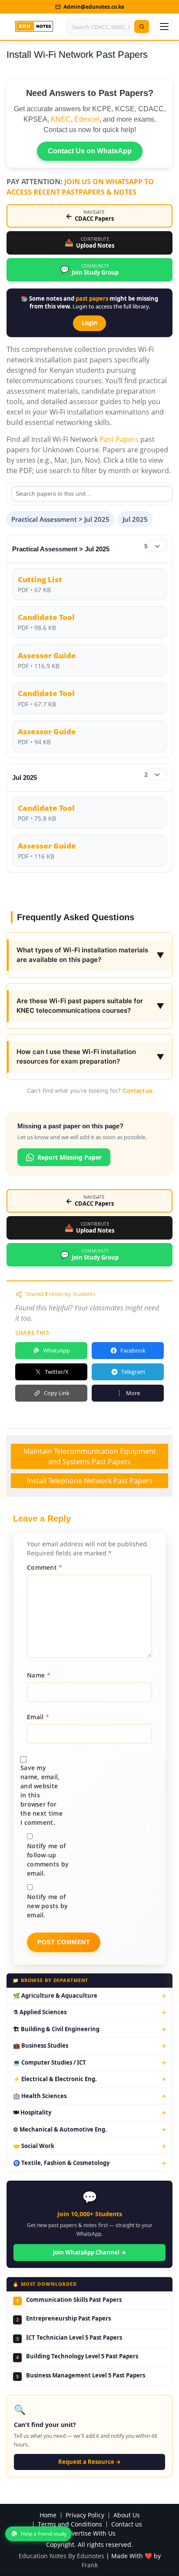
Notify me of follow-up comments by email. (48, 1860)
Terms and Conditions (70, 2525)
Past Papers (119, 439)
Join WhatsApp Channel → (89, 2252)
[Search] (142, 27)
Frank (90, 2565)
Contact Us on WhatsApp (90, 151)
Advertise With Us (90, 2534)
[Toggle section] (157, 546)
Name (39, 1675)
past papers (92, 298)
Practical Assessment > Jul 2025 (60, 519)
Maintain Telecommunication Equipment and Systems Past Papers (90, 1456)
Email (38, 1717)
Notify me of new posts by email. (48, 1906)
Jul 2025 (135, 519)
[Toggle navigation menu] (164, 27)
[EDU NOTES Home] (34, 27)
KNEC (61, 119)
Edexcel (87, 119)
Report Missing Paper (70, 1157)
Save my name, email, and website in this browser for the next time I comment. (41, 1795)
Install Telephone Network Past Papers (90, 1481)
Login (89, 323)
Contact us (138, 1091)
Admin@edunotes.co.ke (94, 7)
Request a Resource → (89, 2462)
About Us (127, 2515)
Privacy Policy (85, 2515)
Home (48, 2515)
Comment (45, 1567)
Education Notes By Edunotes (61, 2556)
